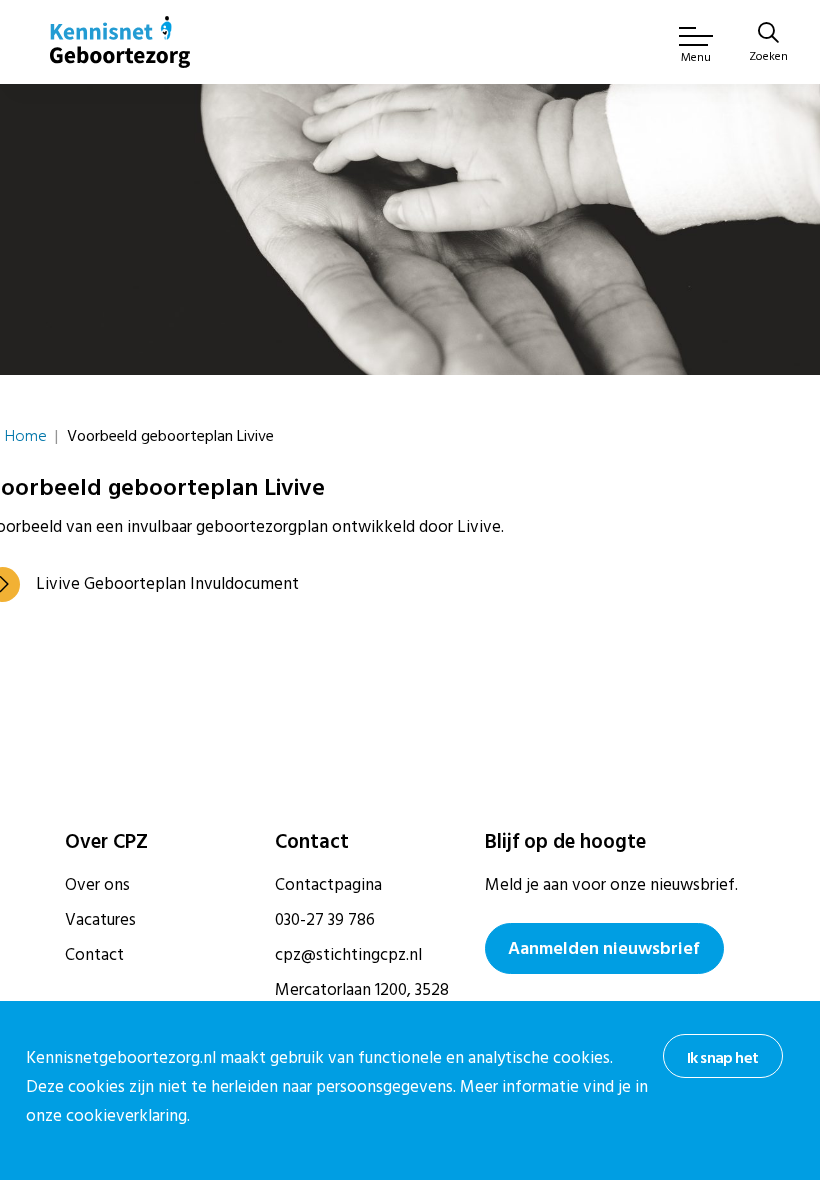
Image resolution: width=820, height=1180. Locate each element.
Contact (94, 955)
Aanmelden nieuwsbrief (604, 948)
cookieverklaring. (128, 1116)
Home (26, 436)
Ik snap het (722, 1058)
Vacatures (100, 920)
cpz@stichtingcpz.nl (348, 955)
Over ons (97, 885)
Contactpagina (328, 885)
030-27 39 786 (325, 920)
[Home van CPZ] (120, 42)
